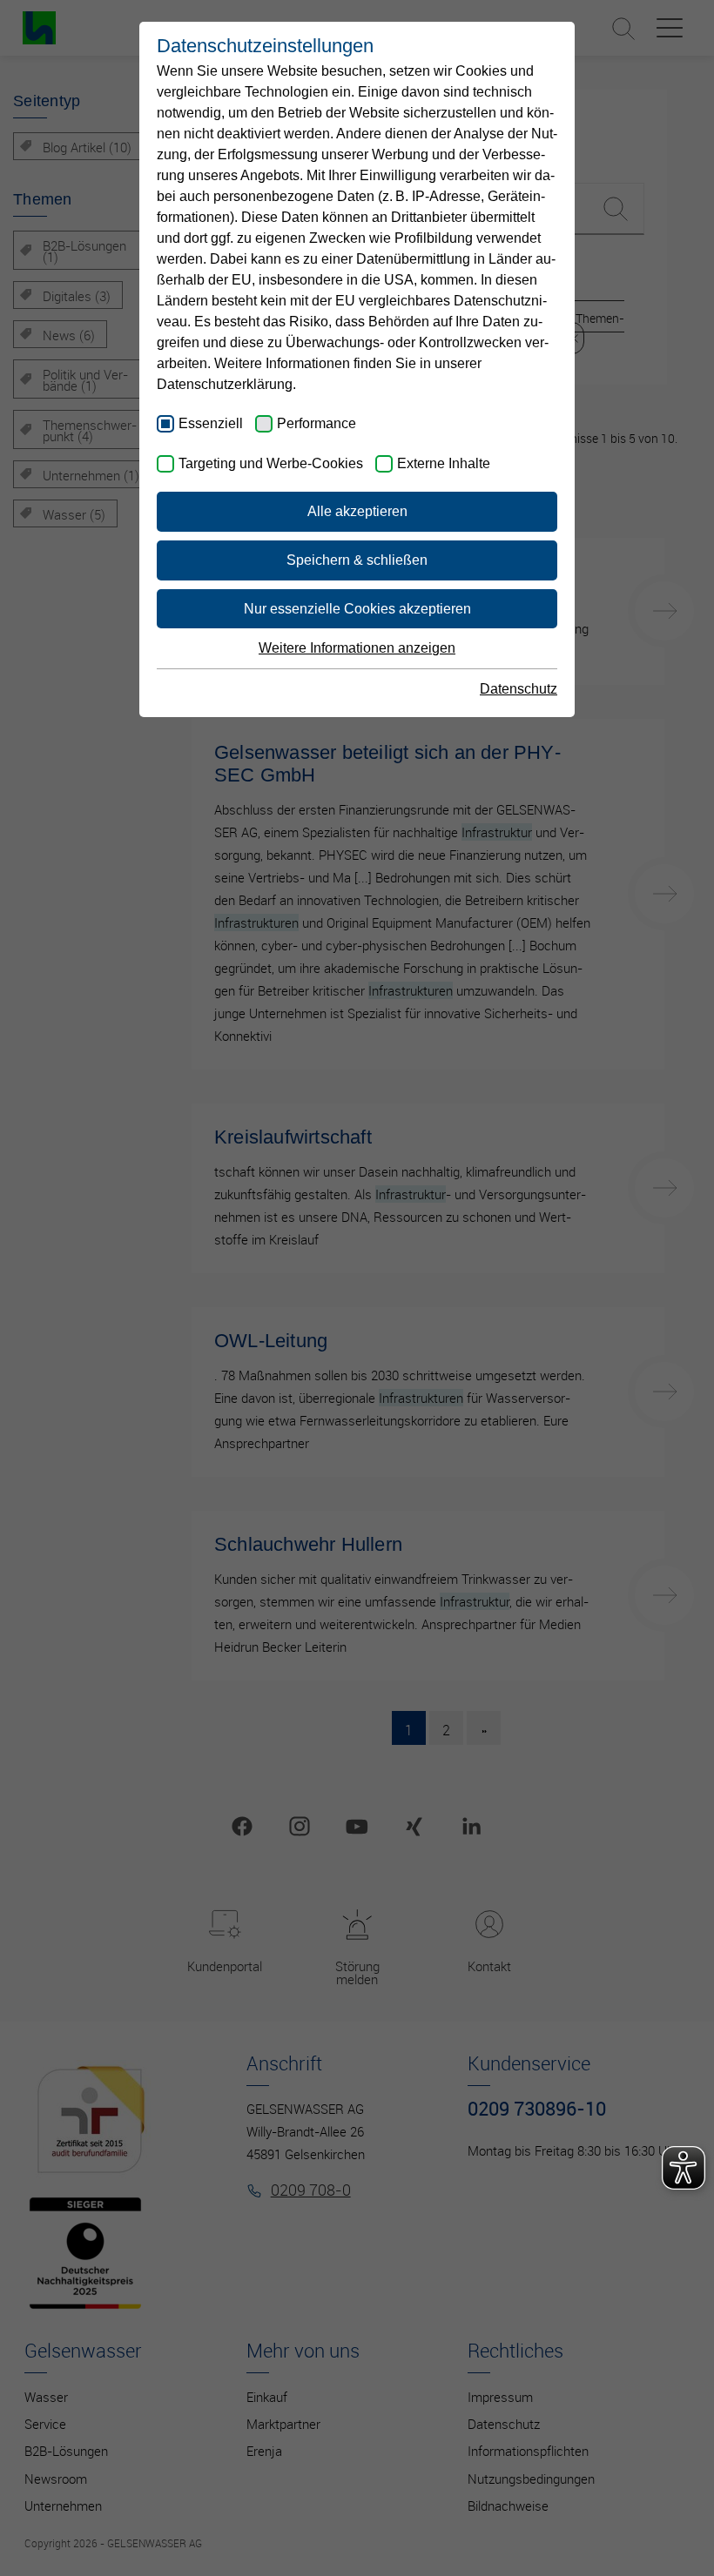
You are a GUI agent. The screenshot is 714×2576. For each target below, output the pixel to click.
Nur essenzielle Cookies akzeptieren (357, 609)
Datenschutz (519, 689)
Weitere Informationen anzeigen (357, 648)
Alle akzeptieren (357, 511)
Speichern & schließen (357, 560)
